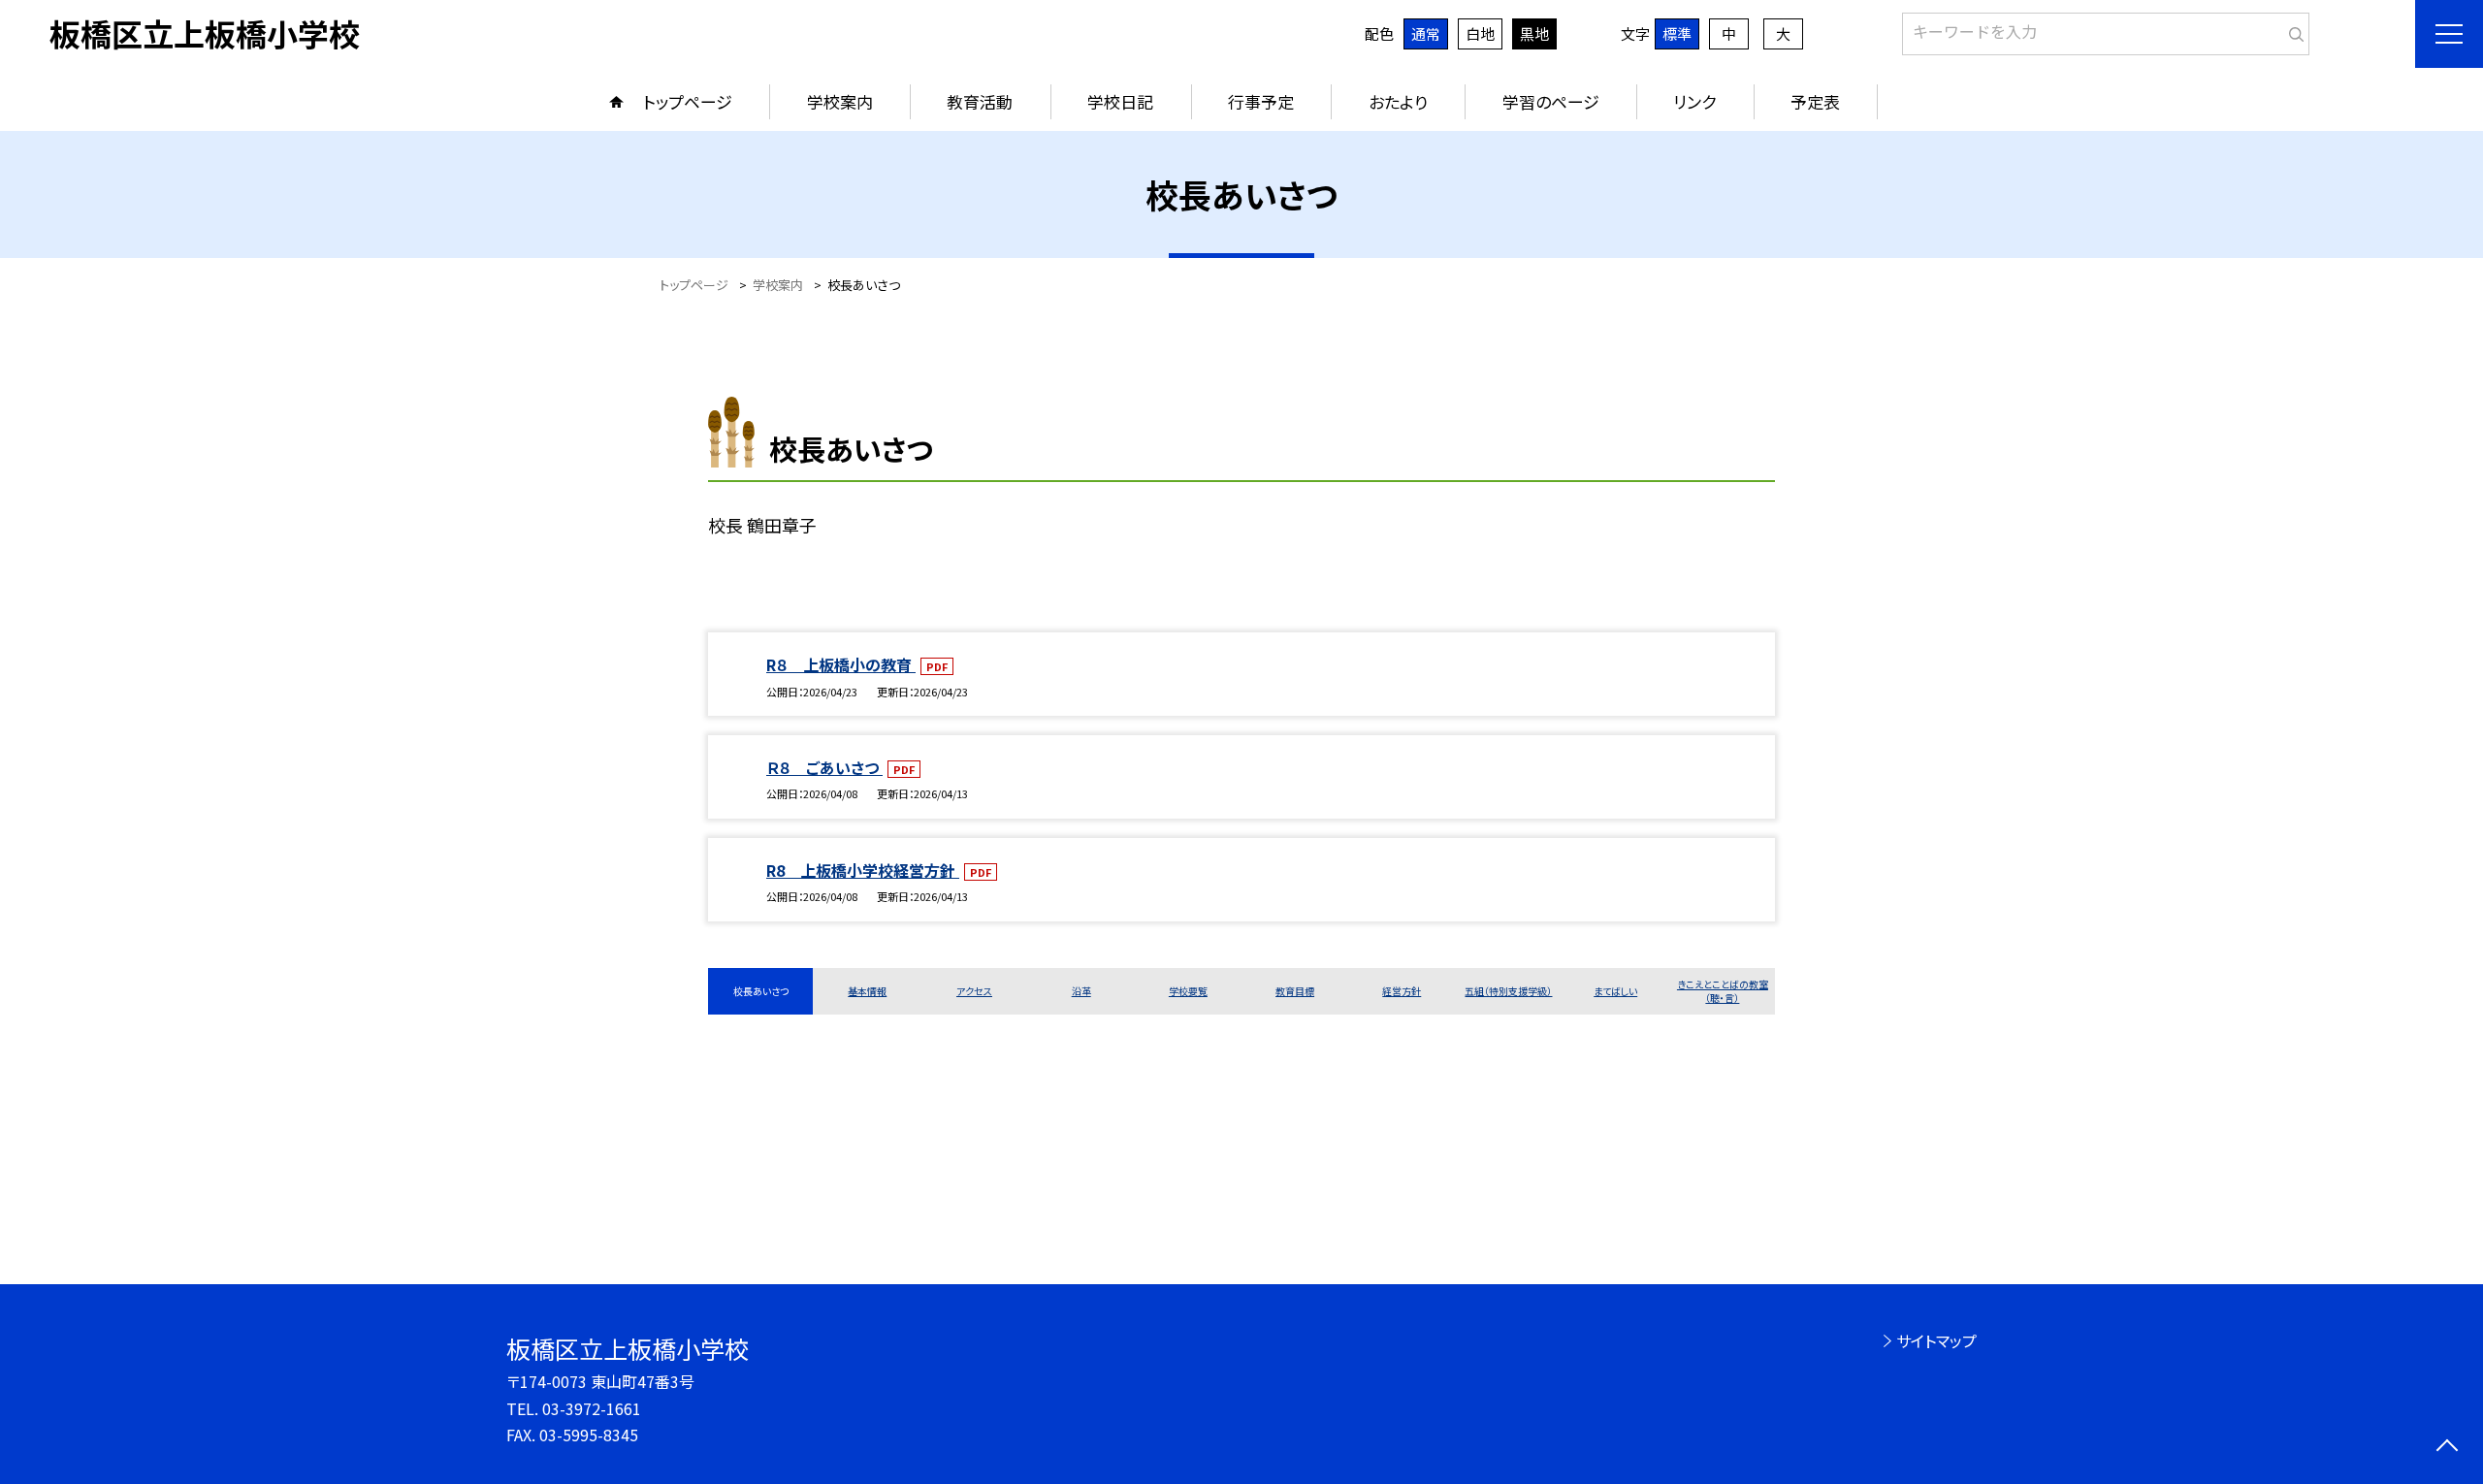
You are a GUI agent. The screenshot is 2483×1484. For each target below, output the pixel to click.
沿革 (1081, 991)
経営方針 (1402, 991)
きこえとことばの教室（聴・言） (1723, 991)
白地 (1480, 33)
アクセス (974, 991)
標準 (1677, 33)
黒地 (1534, 33)
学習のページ (1551, 101)
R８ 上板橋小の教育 (841, 664)
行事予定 (1261, 101)
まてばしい (1615, 991)
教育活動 (980, 101)
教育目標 (1295, 991)
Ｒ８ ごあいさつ (824, 767)
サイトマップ (1936, 1340)
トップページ (688, 101)
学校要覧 (1188, 991)
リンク (1694, 101)
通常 (1426, 33)
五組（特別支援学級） (1508, 991)
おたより (1398, 101)
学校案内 (840, 101)
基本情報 (867, 991)
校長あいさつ (761, 991)
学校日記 (1120, 101)
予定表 (1815, 101)
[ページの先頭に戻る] (2447, 1448)
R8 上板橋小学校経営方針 (863, 870)
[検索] (2292, 30)
